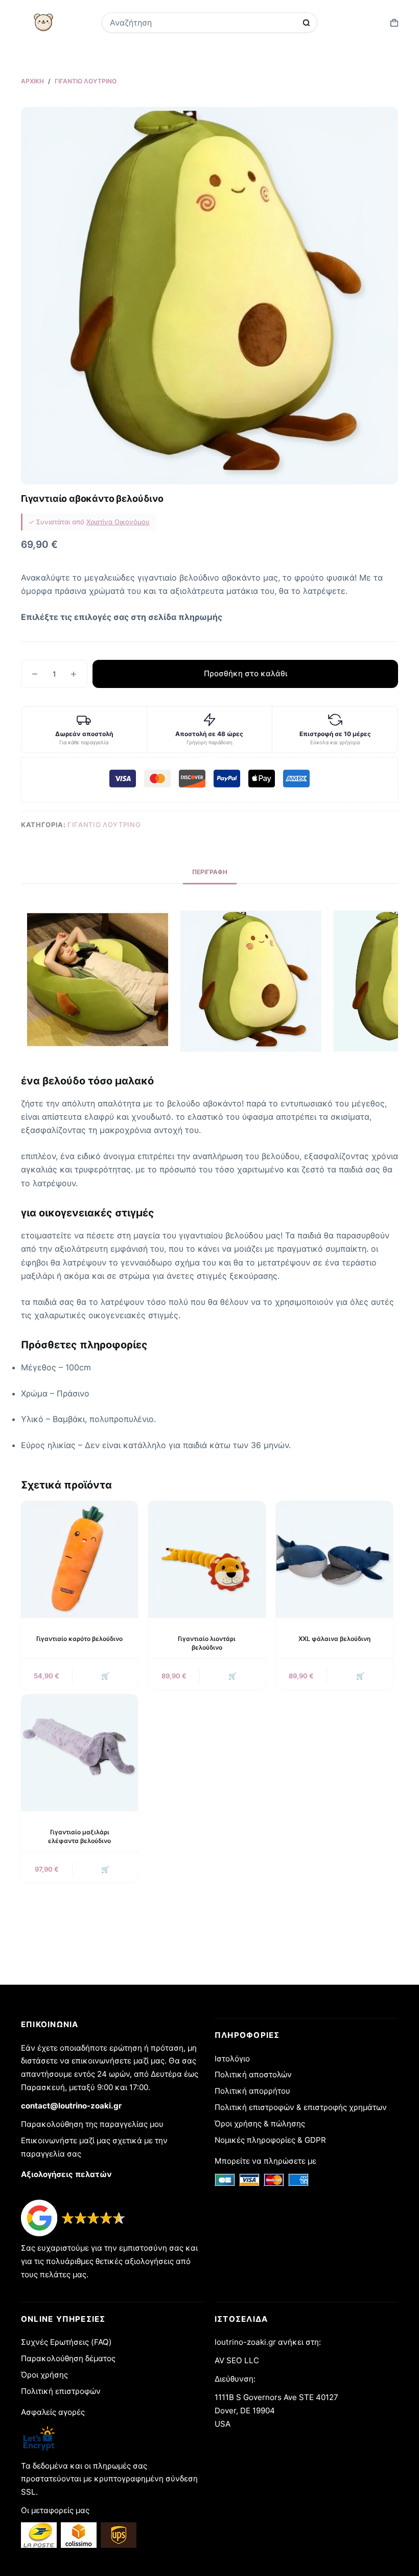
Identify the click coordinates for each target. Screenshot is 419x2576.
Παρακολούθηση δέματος (68, 2358)
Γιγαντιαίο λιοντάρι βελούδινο (207, 1643)
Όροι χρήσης (44, 2375)
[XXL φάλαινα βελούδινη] (334, 1559)
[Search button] (306, 23)
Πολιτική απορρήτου (252, 2091)
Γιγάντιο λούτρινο (104, 825)
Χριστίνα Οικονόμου (118, 522)
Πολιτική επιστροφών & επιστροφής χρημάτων (301, 2107)
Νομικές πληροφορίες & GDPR (270, 2140)
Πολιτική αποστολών (253, 2074)
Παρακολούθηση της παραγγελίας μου (92, 2124)
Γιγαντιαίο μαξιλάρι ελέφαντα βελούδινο (79, 1836)
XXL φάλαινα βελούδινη (334, 1639)
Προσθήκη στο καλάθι (246, 673)
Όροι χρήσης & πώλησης (260, 2124)
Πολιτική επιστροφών (61, 2391)
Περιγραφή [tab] (210, 872)
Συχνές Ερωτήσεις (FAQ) (66, 2342)
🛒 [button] (105, 1676)
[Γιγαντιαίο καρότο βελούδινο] (79, 1559)
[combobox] (203, 23)
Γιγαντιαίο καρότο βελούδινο (79, 1639)
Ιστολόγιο (232, 2059)
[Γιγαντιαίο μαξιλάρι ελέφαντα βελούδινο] (79, 1753)
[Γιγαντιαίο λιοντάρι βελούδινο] (207, 1559)
